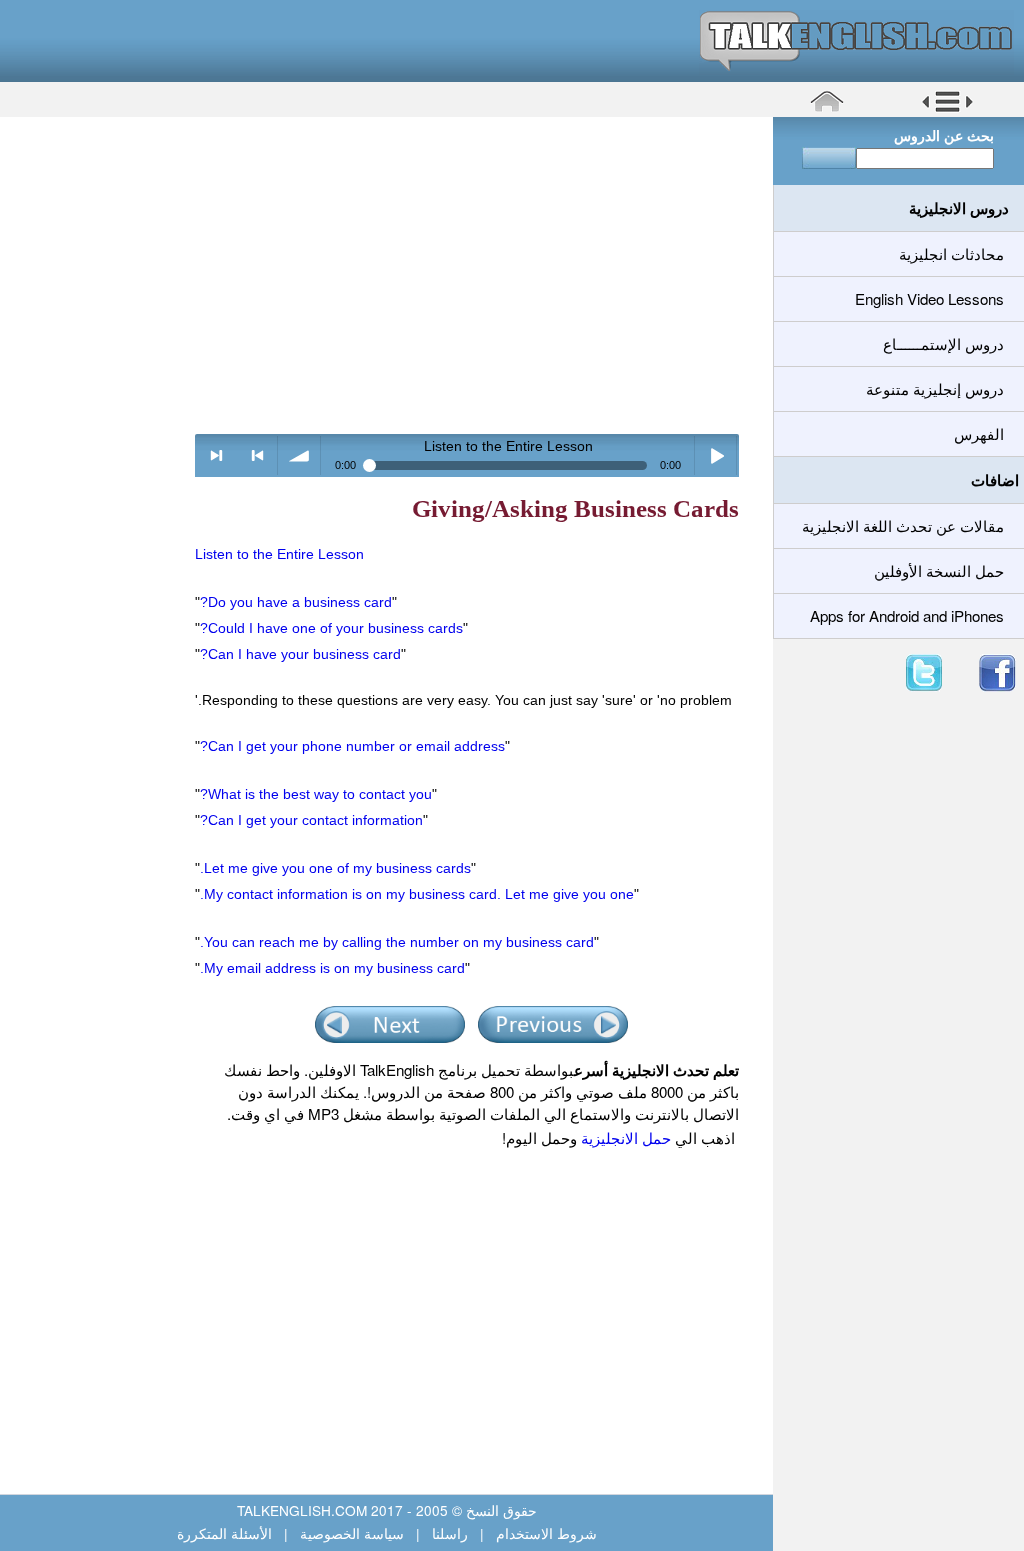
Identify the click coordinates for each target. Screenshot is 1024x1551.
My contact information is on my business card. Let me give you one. (417, 894)
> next (216, 455)
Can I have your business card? (300, 654)
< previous (257, 455)
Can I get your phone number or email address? (352, 746)
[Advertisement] (379, 275)
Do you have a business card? (296, 602)
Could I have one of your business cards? (331, 628)
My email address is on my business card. (332, 968)
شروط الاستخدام (544, 1533)
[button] (947, 109)
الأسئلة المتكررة (226, 1533)
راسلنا (450, 1533)
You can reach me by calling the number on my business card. (397, 942)
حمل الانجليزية (624, 1137)
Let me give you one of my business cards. (335, 868)
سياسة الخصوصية (352, 1533)
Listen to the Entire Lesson (279, 554)
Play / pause (716, 455)
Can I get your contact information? (311, 820)
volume (299, 455)
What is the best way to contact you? (316, 794)
